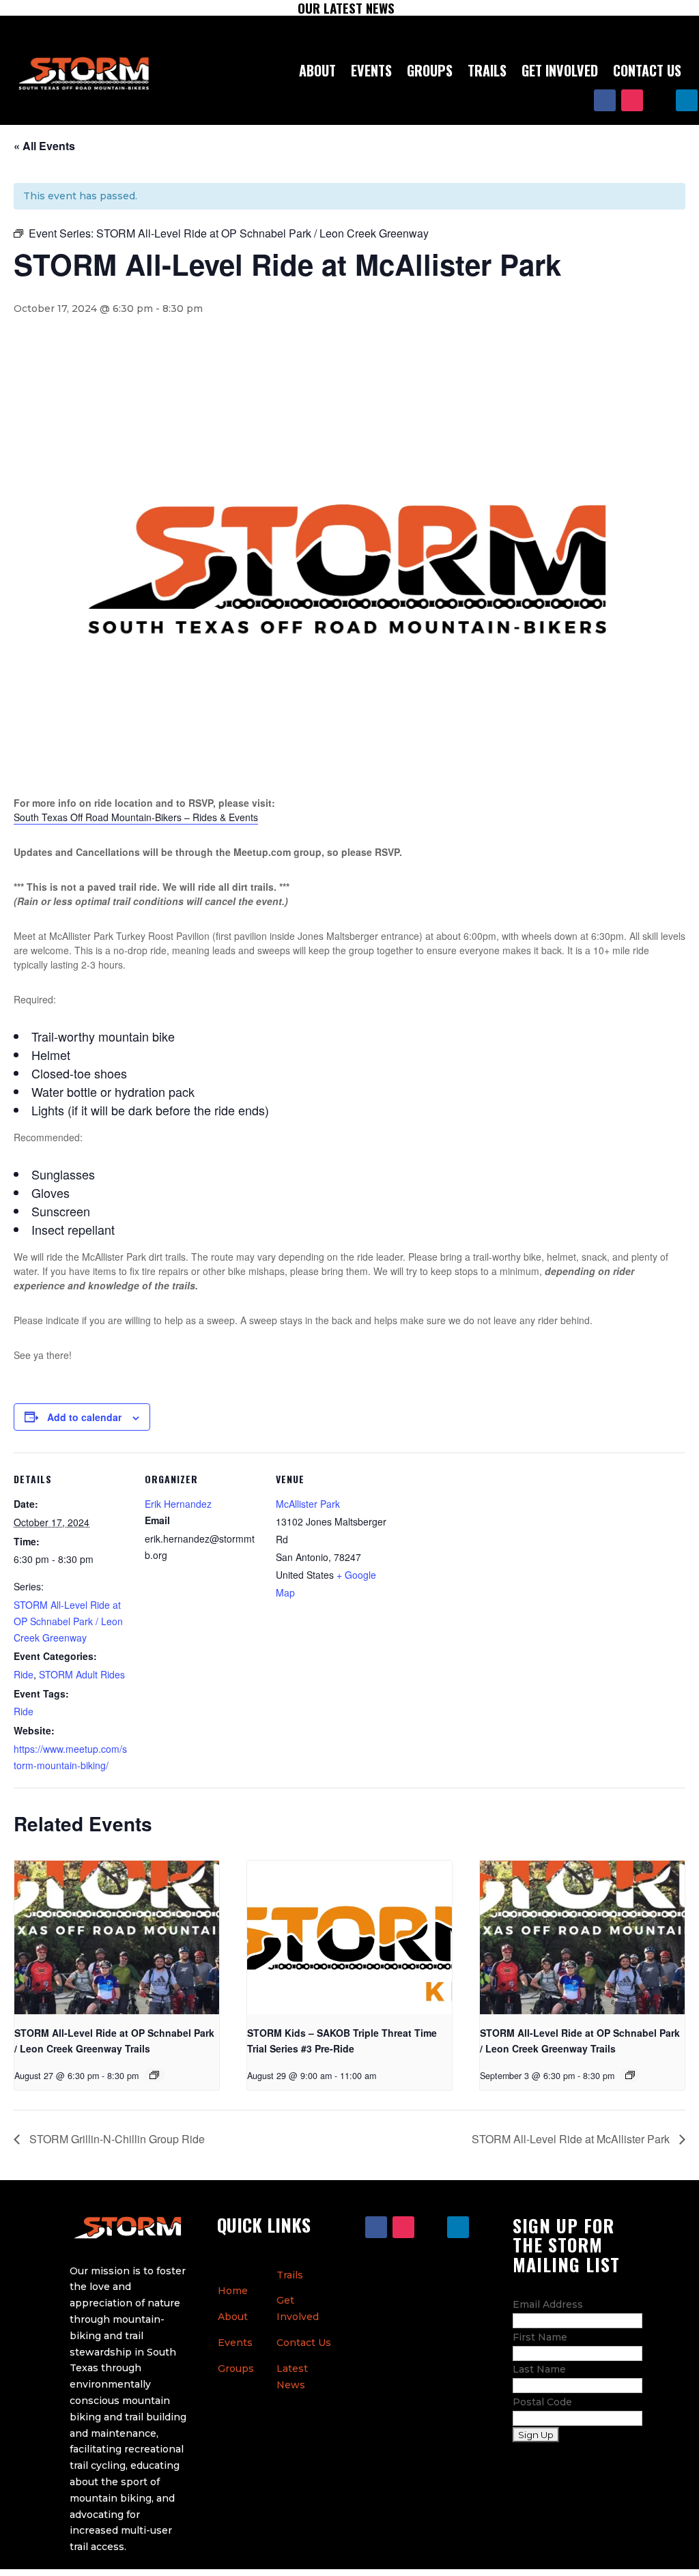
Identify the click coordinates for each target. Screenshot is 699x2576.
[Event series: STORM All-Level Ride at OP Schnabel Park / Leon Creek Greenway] (154, 2075)
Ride (24, 1674)
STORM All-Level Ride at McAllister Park (572, 2139)
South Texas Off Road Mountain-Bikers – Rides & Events (136, 817)
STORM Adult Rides (82, 1674)
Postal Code (542, 2402)
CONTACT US (647, 70)
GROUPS (430, 70)
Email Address (548, 2304)
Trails (290, 2275)
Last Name (539, 2369)
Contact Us (304, 2343)
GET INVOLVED (560, 70)
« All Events (44, 146)
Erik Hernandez (178, 1504)
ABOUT (317, 70)
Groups (236, 2369)
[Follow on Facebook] (605, 100)
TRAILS (487, 70)
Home (233, 2291)
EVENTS (371, 70)
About (233, 2317)
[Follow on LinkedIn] (687, 100)
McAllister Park (308, 1504)
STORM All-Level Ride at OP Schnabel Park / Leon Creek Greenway (68, 1621)
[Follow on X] (659, 100)
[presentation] (117, 1937)
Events (235, 2343)
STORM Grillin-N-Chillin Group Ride (116, 2139)
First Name (540, 2337)
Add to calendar (84, 1417)
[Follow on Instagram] (632, 100)
